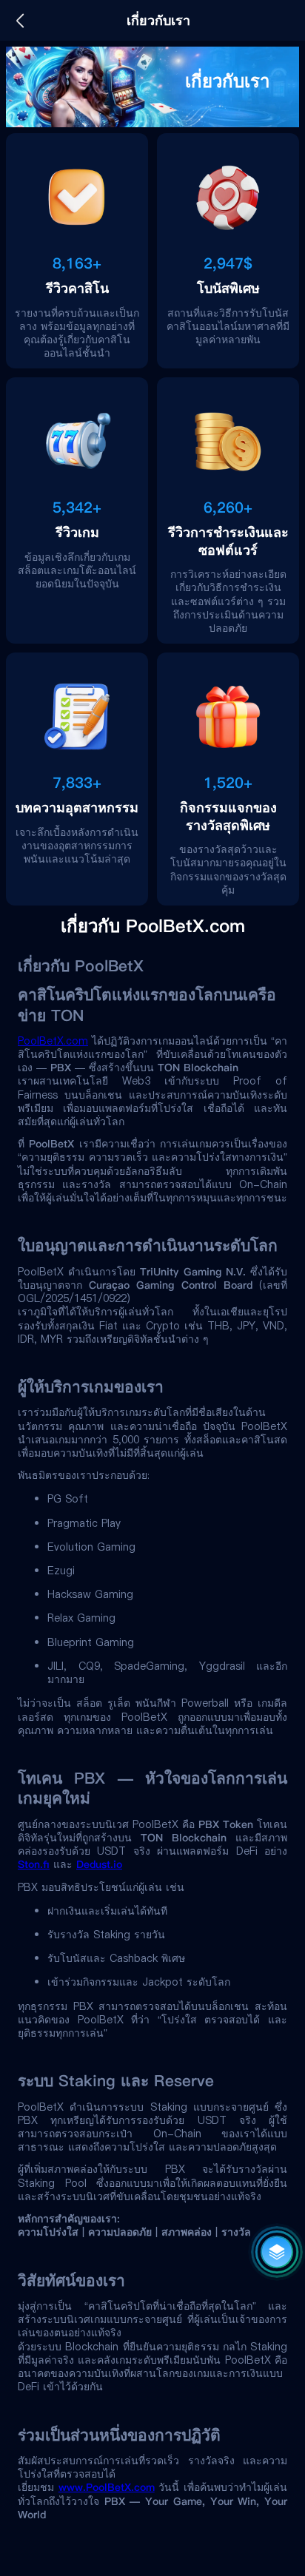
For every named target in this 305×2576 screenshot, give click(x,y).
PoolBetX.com (53, 1041)
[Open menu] (277, 2252)
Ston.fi (34, 1864)
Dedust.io (99, 1864)
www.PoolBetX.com (107, 2487)
